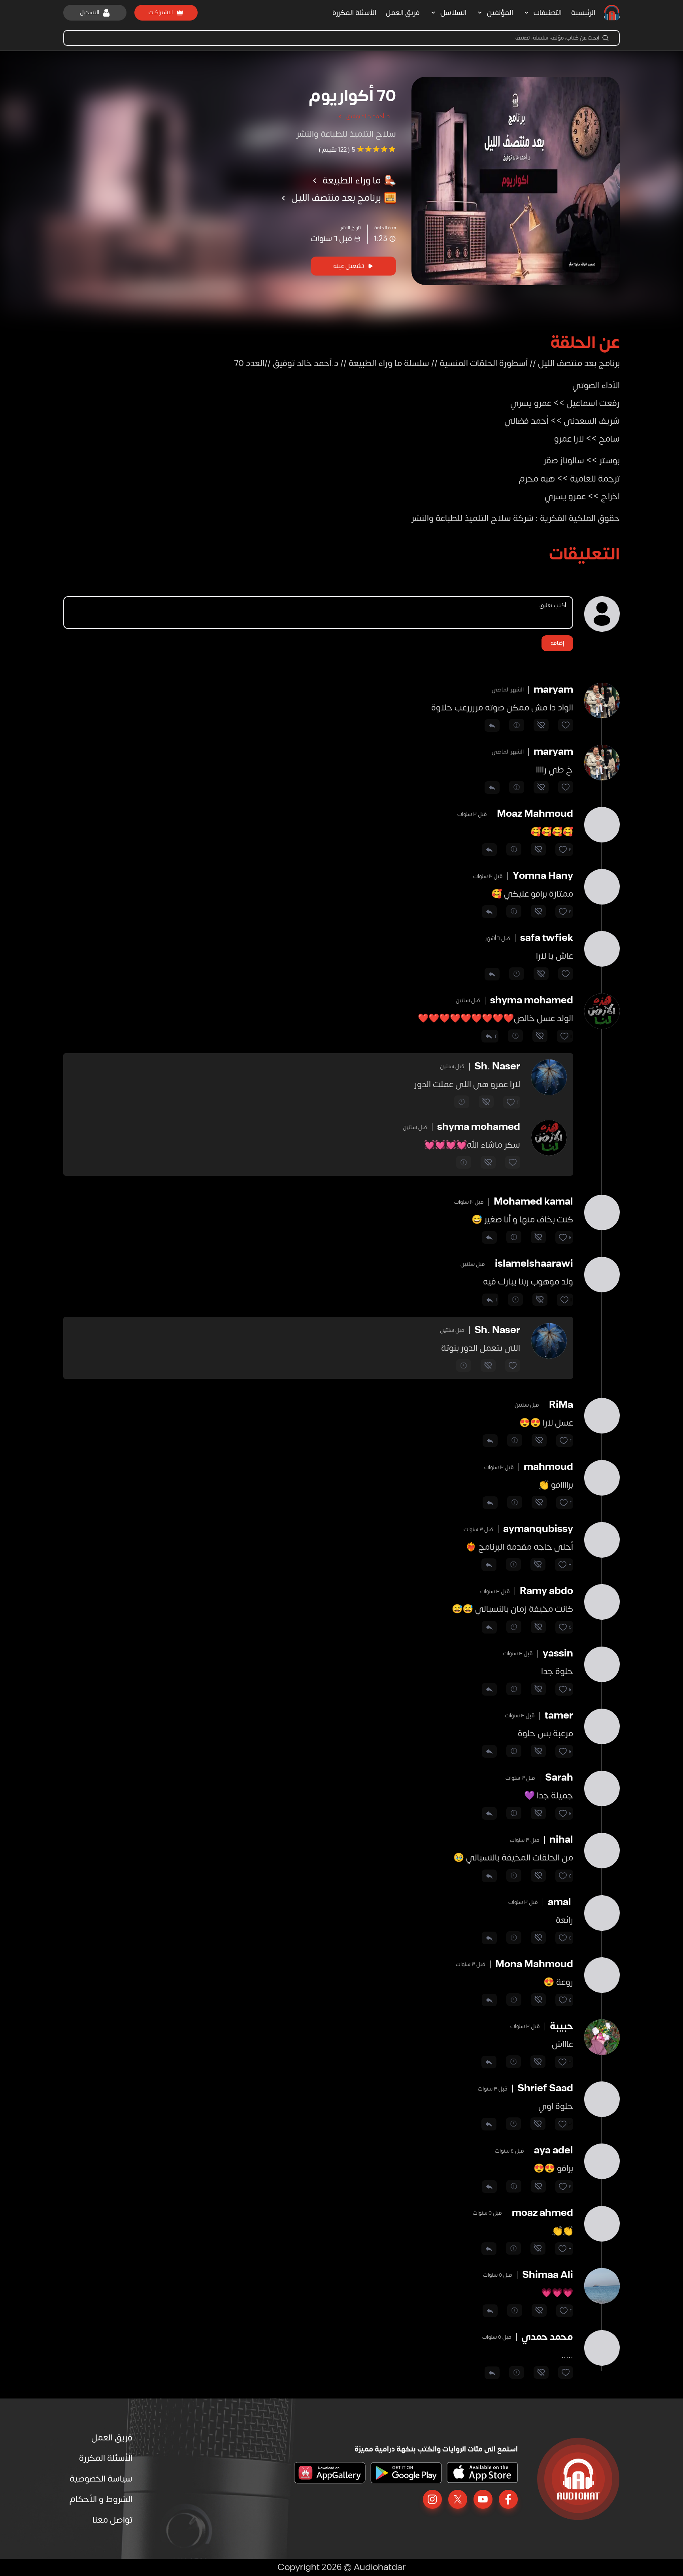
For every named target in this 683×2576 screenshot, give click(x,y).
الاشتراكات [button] (161, 12)
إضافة (557, 643)
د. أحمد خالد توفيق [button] (368, 116)
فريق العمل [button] (403, 13)
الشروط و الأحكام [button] (101, 2499)
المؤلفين (500, 13)
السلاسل (453, 13)
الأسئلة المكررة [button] (354, 13)
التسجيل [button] (90, 12)
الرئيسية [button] (583, 13)
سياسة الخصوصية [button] (101, 2479)
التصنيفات (548, 13)
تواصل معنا (112, 2520)
